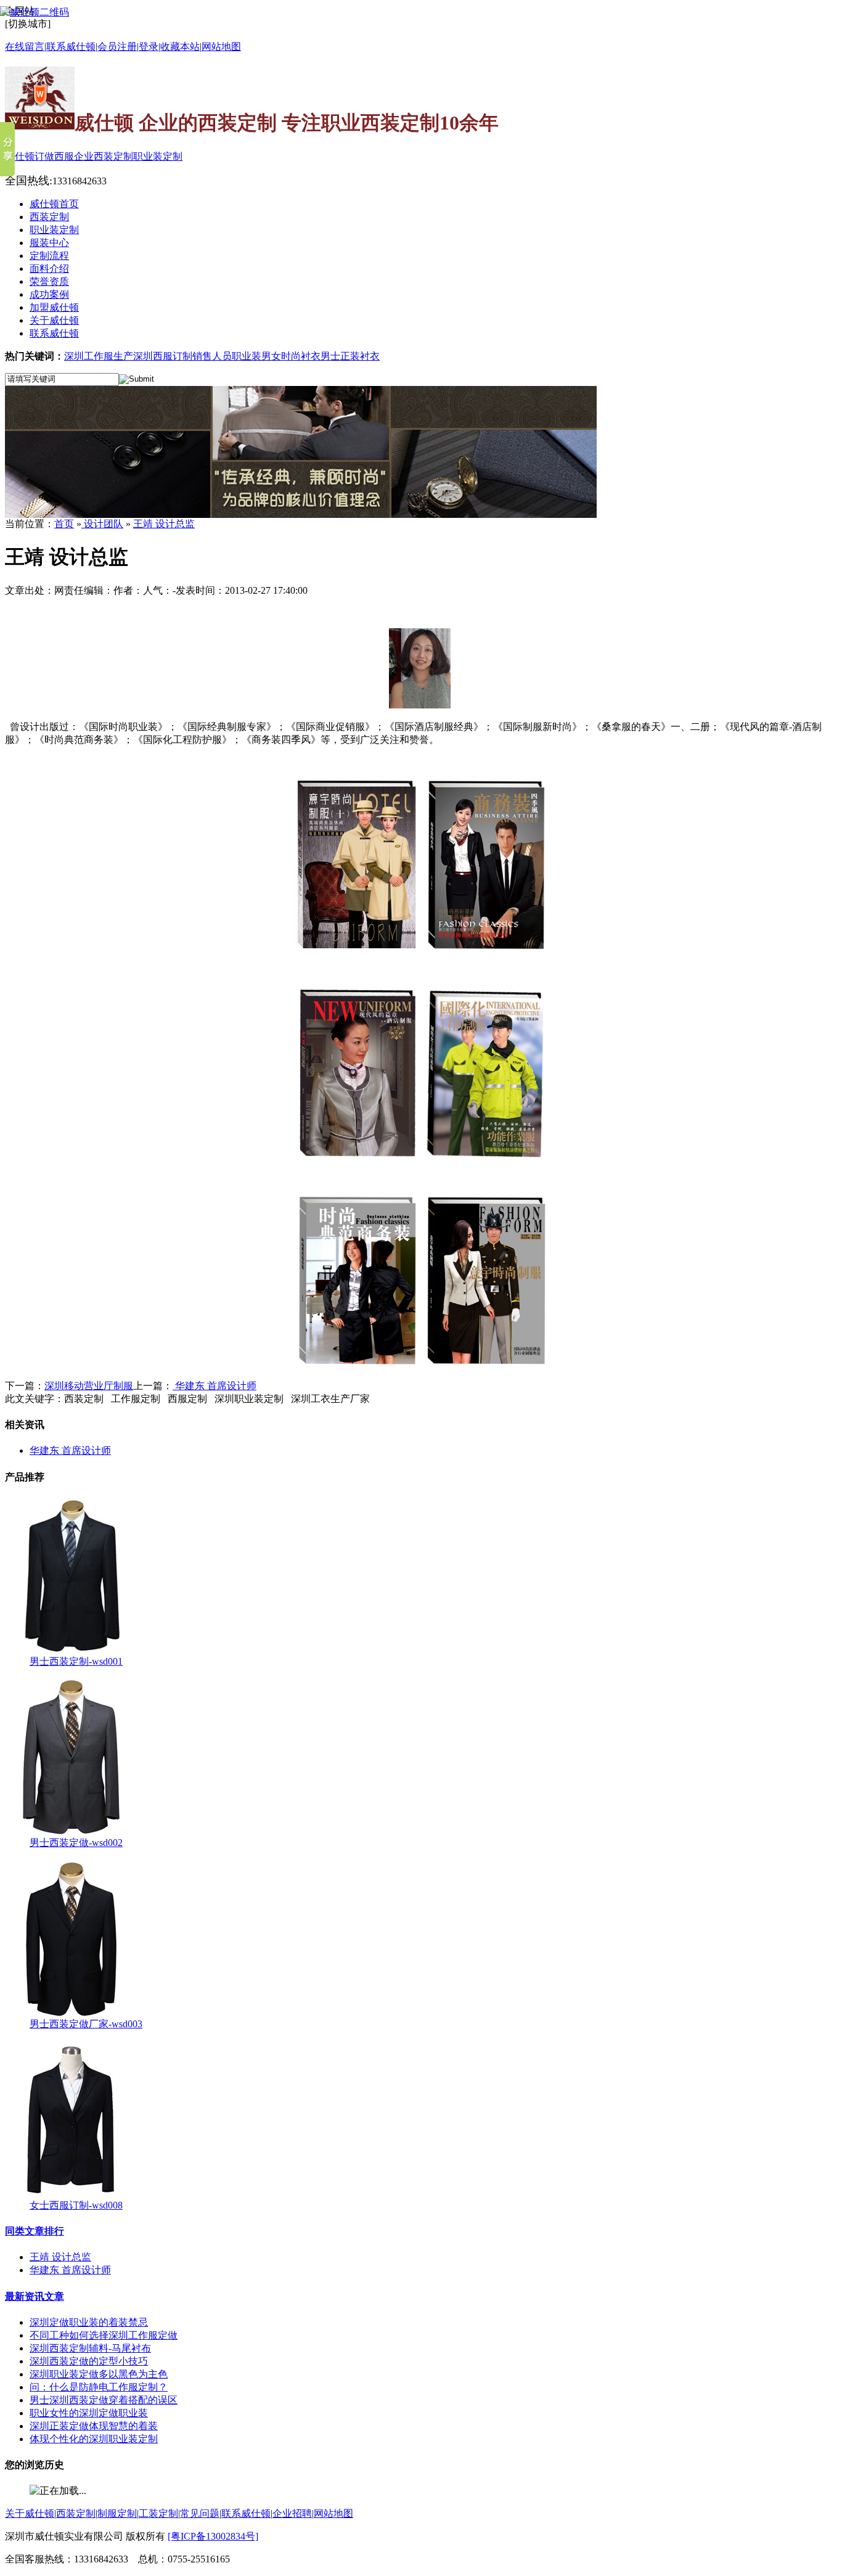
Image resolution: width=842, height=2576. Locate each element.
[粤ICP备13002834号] (213, 2536)
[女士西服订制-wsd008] (71, 2196)
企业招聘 (292, 2513)
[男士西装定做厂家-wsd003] (71, 2015)
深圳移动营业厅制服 (89, 1386)
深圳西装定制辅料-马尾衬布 (90, 2348)
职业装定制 (158, 156)
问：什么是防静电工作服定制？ (99, 2387)
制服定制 (117, 2513)
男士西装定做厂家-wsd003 (86, 2024)
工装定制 (158, 2513)
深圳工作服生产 (99, 356)
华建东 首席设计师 (215, 1386)
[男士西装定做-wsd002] (71, 1833)
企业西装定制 (104, 156)
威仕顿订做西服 (39, 156)
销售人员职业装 (227, 356)
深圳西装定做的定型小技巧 (89, 2361)
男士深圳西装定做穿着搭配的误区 (104, 2400)
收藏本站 (180, 47)
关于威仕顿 (30, 2513)
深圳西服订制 (163, 356)
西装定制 (76, 2513)
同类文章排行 (35, 2231)
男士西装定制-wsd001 (76, 1661)
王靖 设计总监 (164, 524)
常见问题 (200, 2513)
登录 (149, 47)
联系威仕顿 (246, 2513)
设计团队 (102, 524)
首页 (64, 524)
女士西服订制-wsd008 (76, 2205)
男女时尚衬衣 (291, 356)
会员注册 (117, 47)
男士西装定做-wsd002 (76, 1843)
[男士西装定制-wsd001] (71, 1652)
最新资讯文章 (35, 2296)
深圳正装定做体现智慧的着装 (94, 2426)
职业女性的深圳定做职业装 (89, 2413)
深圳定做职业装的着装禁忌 (89, 2322)
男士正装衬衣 (350, 356)
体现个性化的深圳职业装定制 (94, 2439)
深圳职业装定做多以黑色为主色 (99, 2374)
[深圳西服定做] (301, 515)
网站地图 (221, 47)
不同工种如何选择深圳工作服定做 (104, 2335)
